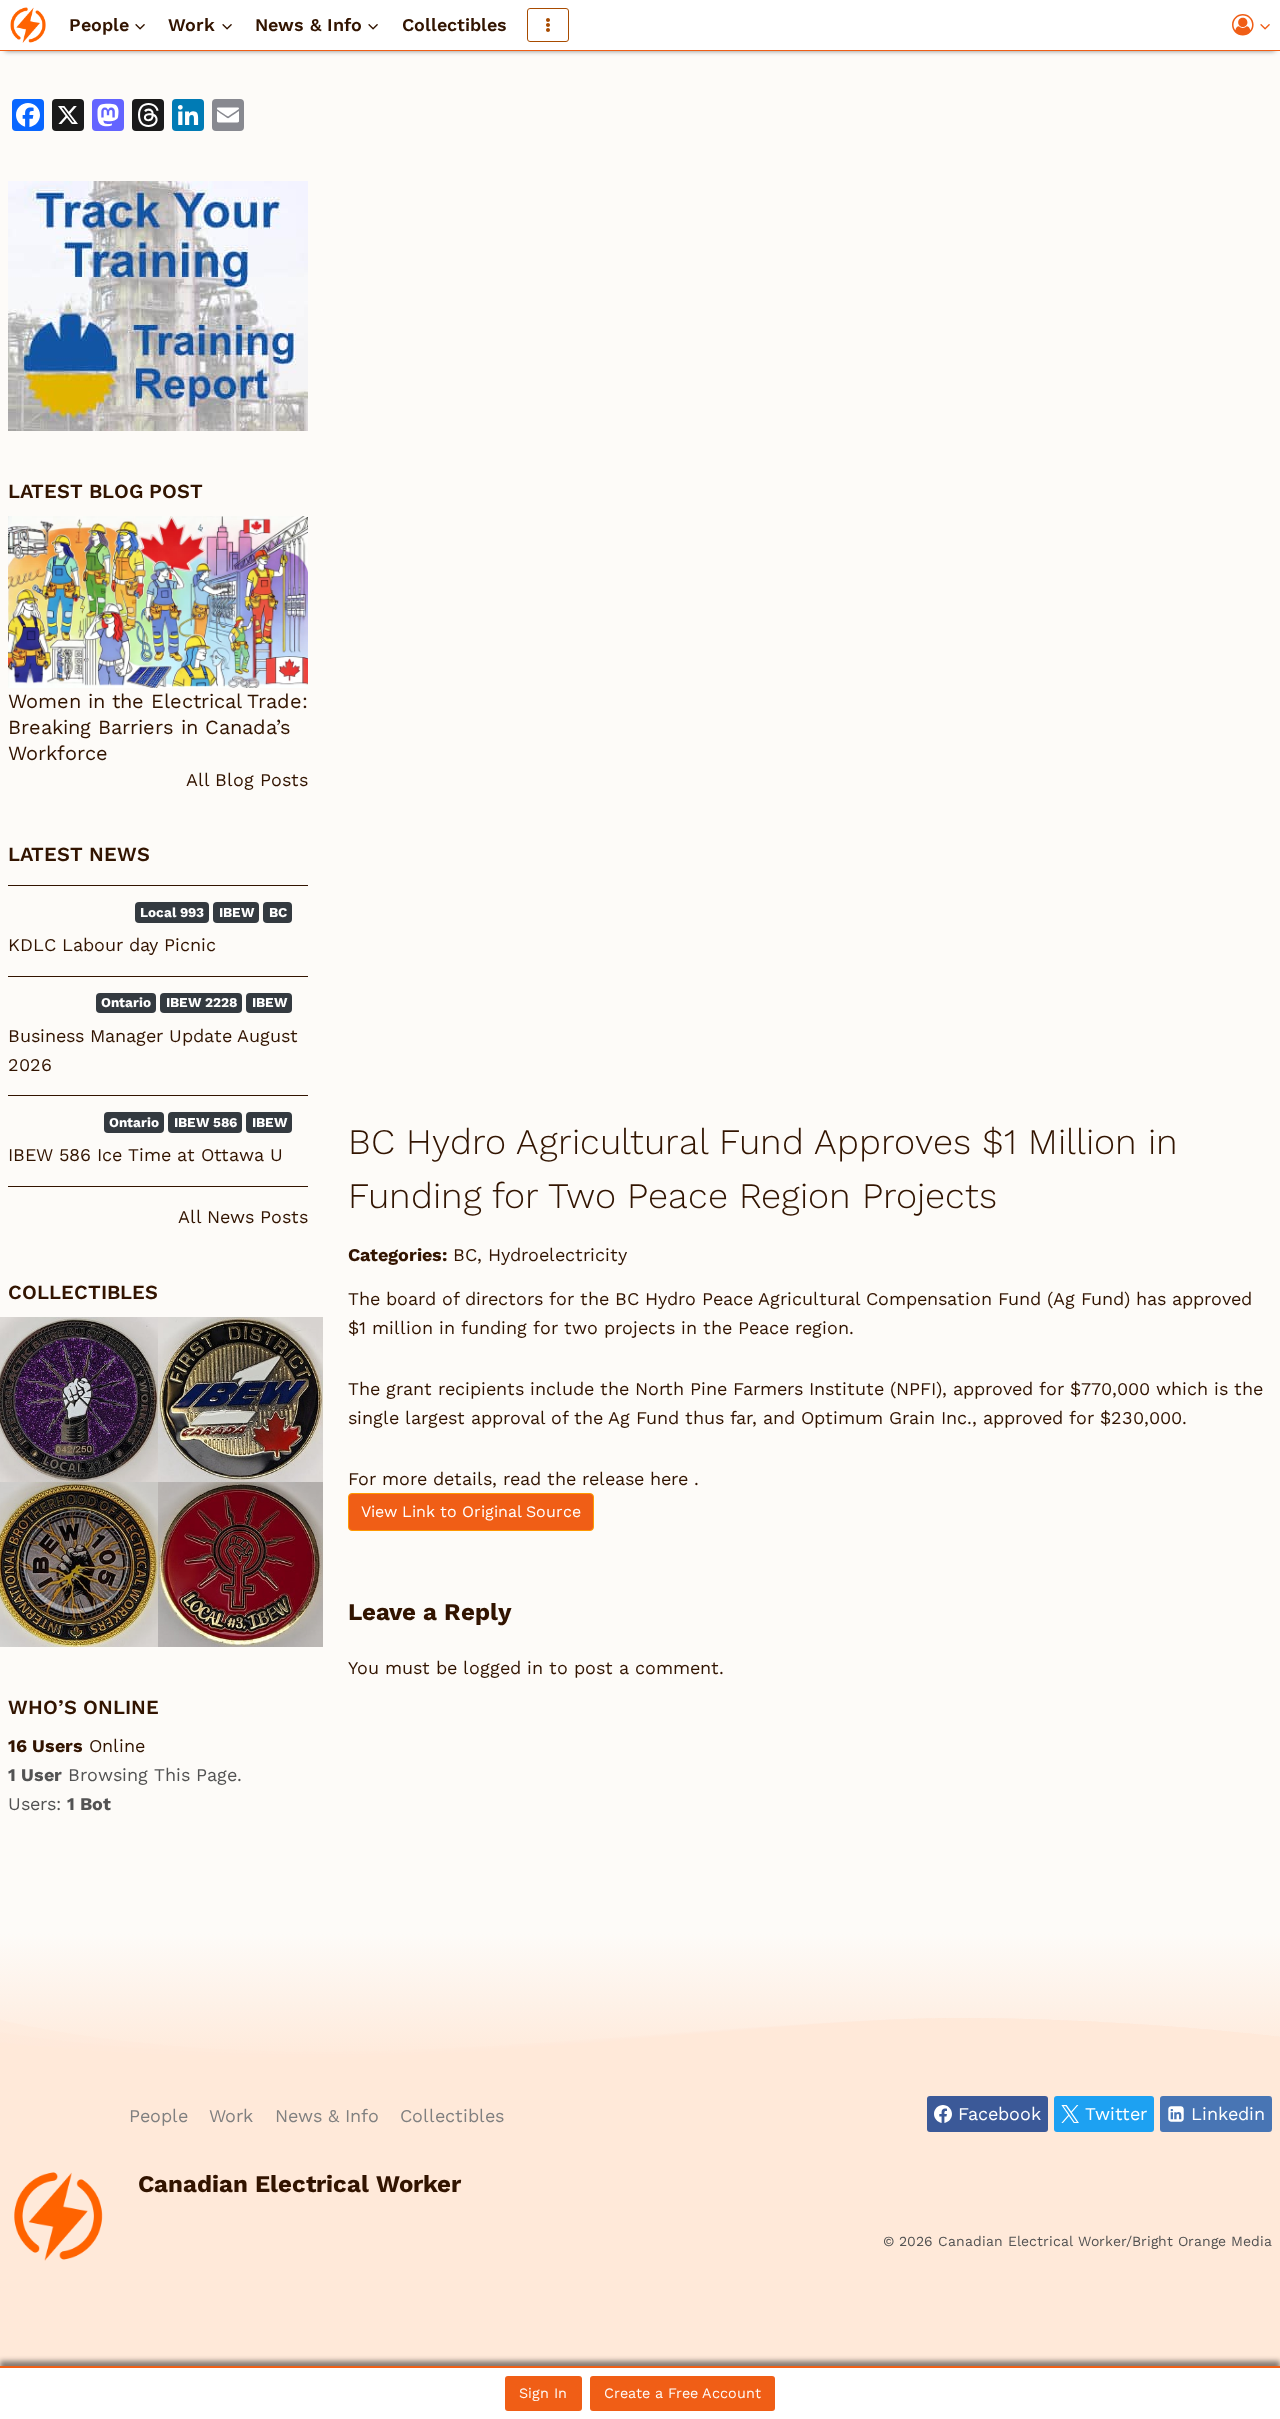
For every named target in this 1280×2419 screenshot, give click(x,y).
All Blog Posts (247, 779)
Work (231, 2115)
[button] (1264, 25)
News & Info (327, 2115)
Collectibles (454, 24)
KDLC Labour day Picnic (112, 944)
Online (76, 1745)
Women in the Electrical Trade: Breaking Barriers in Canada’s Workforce (158, 727)
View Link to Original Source (471, 1511)
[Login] (1252, 25)
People (158, 2115)
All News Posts (243, 1216)
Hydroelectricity (557, 1254)
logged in (503, 1667)
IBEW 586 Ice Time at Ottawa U (145, 1154)
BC (465, 1254)
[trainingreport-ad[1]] (158, 306)
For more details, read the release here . (523, 1478)
